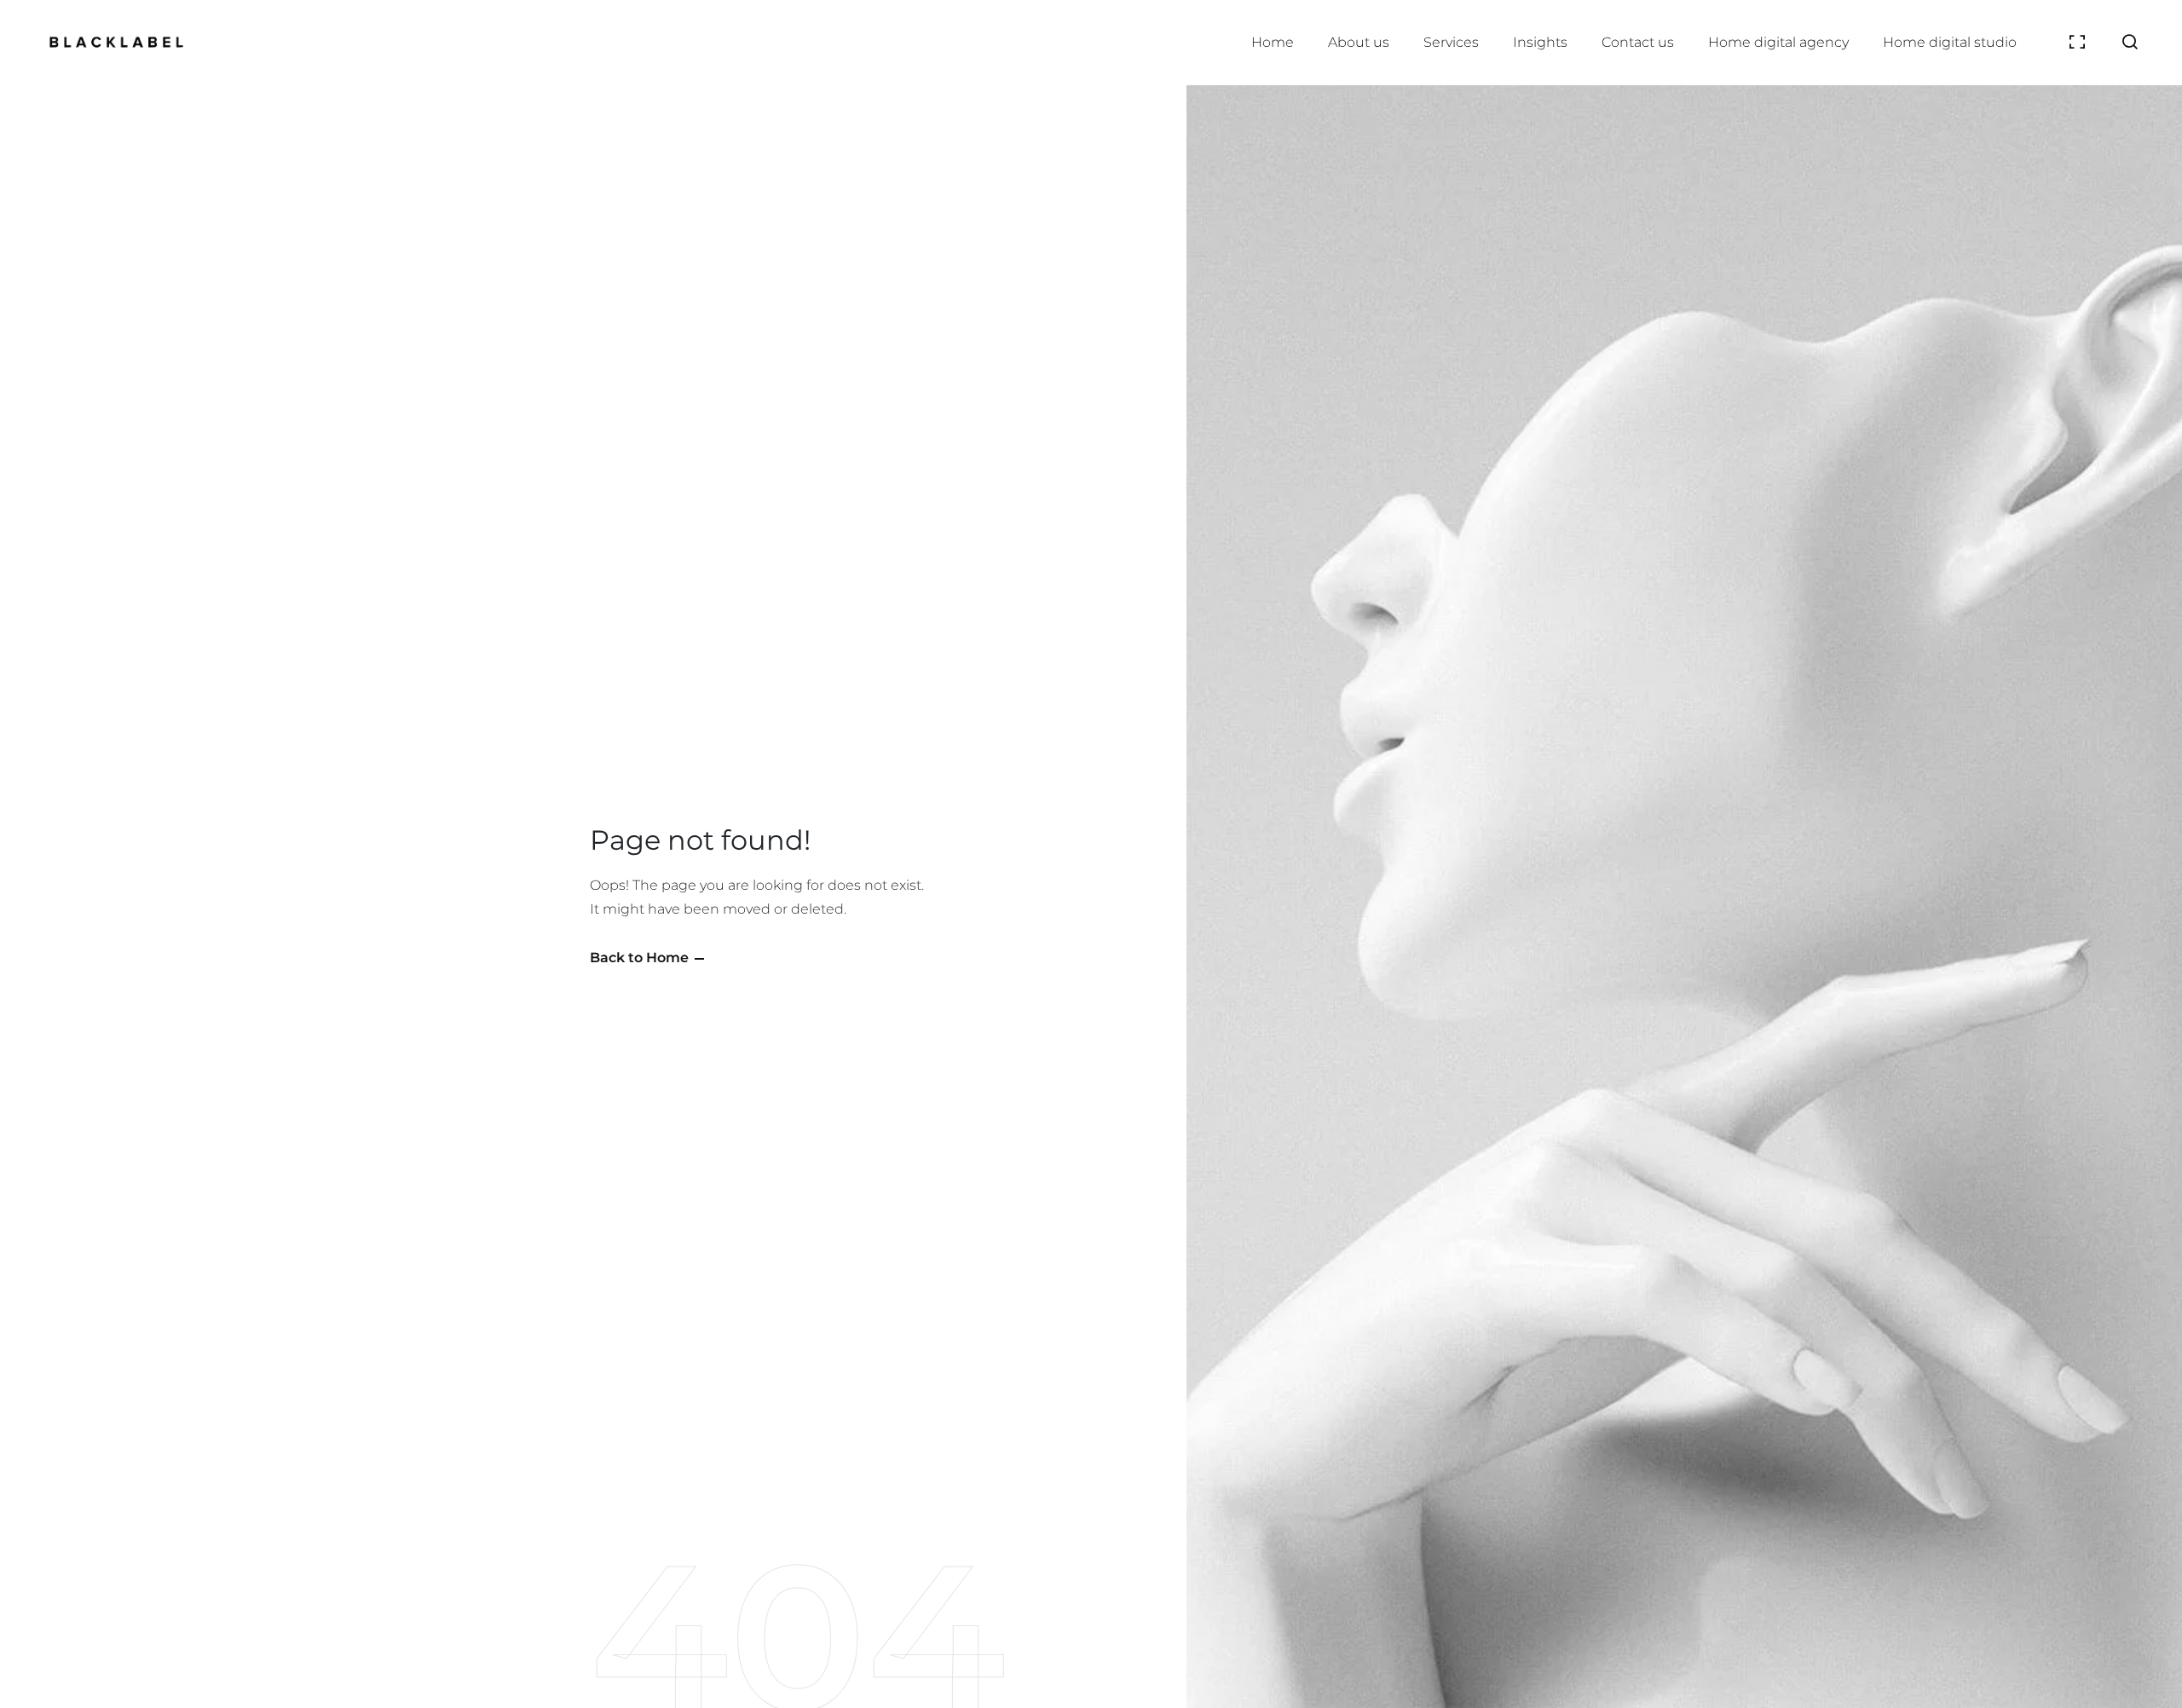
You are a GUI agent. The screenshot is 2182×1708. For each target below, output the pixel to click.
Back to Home (639, 958)
